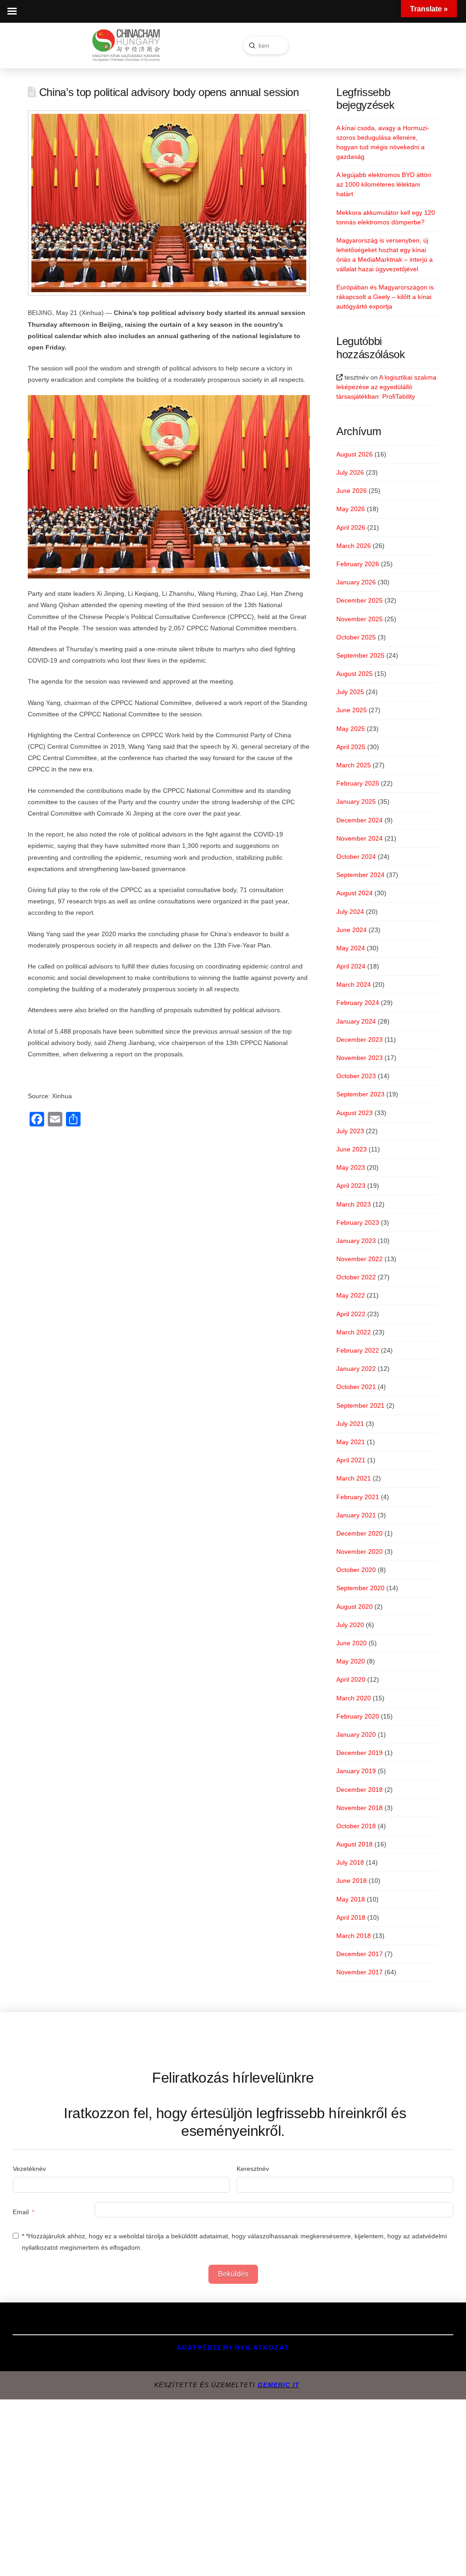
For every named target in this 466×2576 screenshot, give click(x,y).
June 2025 (352, 710)
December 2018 (360, 1790)
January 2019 (356, 1771)
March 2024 (354, 984)
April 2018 (351, 1917)
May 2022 (351, 1295)
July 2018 (350, 1862)
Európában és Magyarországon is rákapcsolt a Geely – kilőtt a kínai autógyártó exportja (385, 297)
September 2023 (360, 1094)
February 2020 (358, 1716)
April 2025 (351, 747)
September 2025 (360, 655)
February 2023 (358, 1222)
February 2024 (358, 1003)
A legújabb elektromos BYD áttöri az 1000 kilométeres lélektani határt (384, 184)
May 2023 (351, 1167)
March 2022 (354, 1332)
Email (21, 2212)
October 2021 (356, 1387)
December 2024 (360, 820)
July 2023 (350, 1131)
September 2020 (360, 1588)
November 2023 (360, 1058)
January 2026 (356, 582)
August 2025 (355, 674)
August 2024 (355, 893)
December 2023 (360, 1040)
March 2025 (354, 765)
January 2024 (356, 1021)
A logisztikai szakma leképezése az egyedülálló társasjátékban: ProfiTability (386, 387)
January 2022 (356, 1369)
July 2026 (350, 472)
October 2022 (356, 1277)
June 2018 (352, 1881)
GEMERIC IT (279, 2385)
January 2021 (356, 1515)
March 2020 (354, 1698)
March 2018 (354, 1936)
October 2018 (356, 1826)
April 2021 (351, 1460)
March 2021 (354, 1478)
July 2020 (350, 1625)
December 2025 (360, 600)
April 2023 (351, 1186)
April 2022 (351, 1314)
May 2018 (351, 1899)
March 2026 (354, 546)
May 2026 (351, 509)
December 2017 (360, 1954)
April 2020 (351, 1679)
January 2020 (356, 1734)
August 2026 (355, 454)
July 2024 (350, 912)
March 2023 (354, 1204)
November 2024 (360, 838)
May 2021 (351, 1442)
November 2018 (360, 1808)
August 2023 (355, 1113)
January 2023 (356, 1241)
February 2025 (358, 783)
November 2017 (360, 1972)
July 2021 (350, 1424)
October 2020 (356, 1570)
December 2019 (360, 1753)
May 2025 (351, 729)
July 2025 (350, 692)
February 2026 (358, 564)
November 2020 (360, 1552)
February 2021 (358, 1497)
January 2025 (356, 801)
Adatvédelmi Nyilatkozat (233, 2348)
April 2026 (351, 527)
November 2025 (360, 619)
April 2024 (351, 966)
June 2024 (352, 930)
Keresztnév (253, 2169)
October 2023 (356, 1076)
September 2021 (360, 1405)
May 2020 (351, 1661)
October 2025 (356, 637)
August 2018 (355, 1844)
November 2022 (360, 1259)
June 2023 (352, 1149)
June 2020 (352, 1643)
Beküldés (233, 2274)
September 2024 (360, 875)
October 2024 (356, 857)
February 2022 (358, 1350)
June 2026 (352, 491)
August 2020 (355, 1607)
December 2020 (360, 1533)
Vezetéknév (29, 2169)
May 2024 (351, 948)
